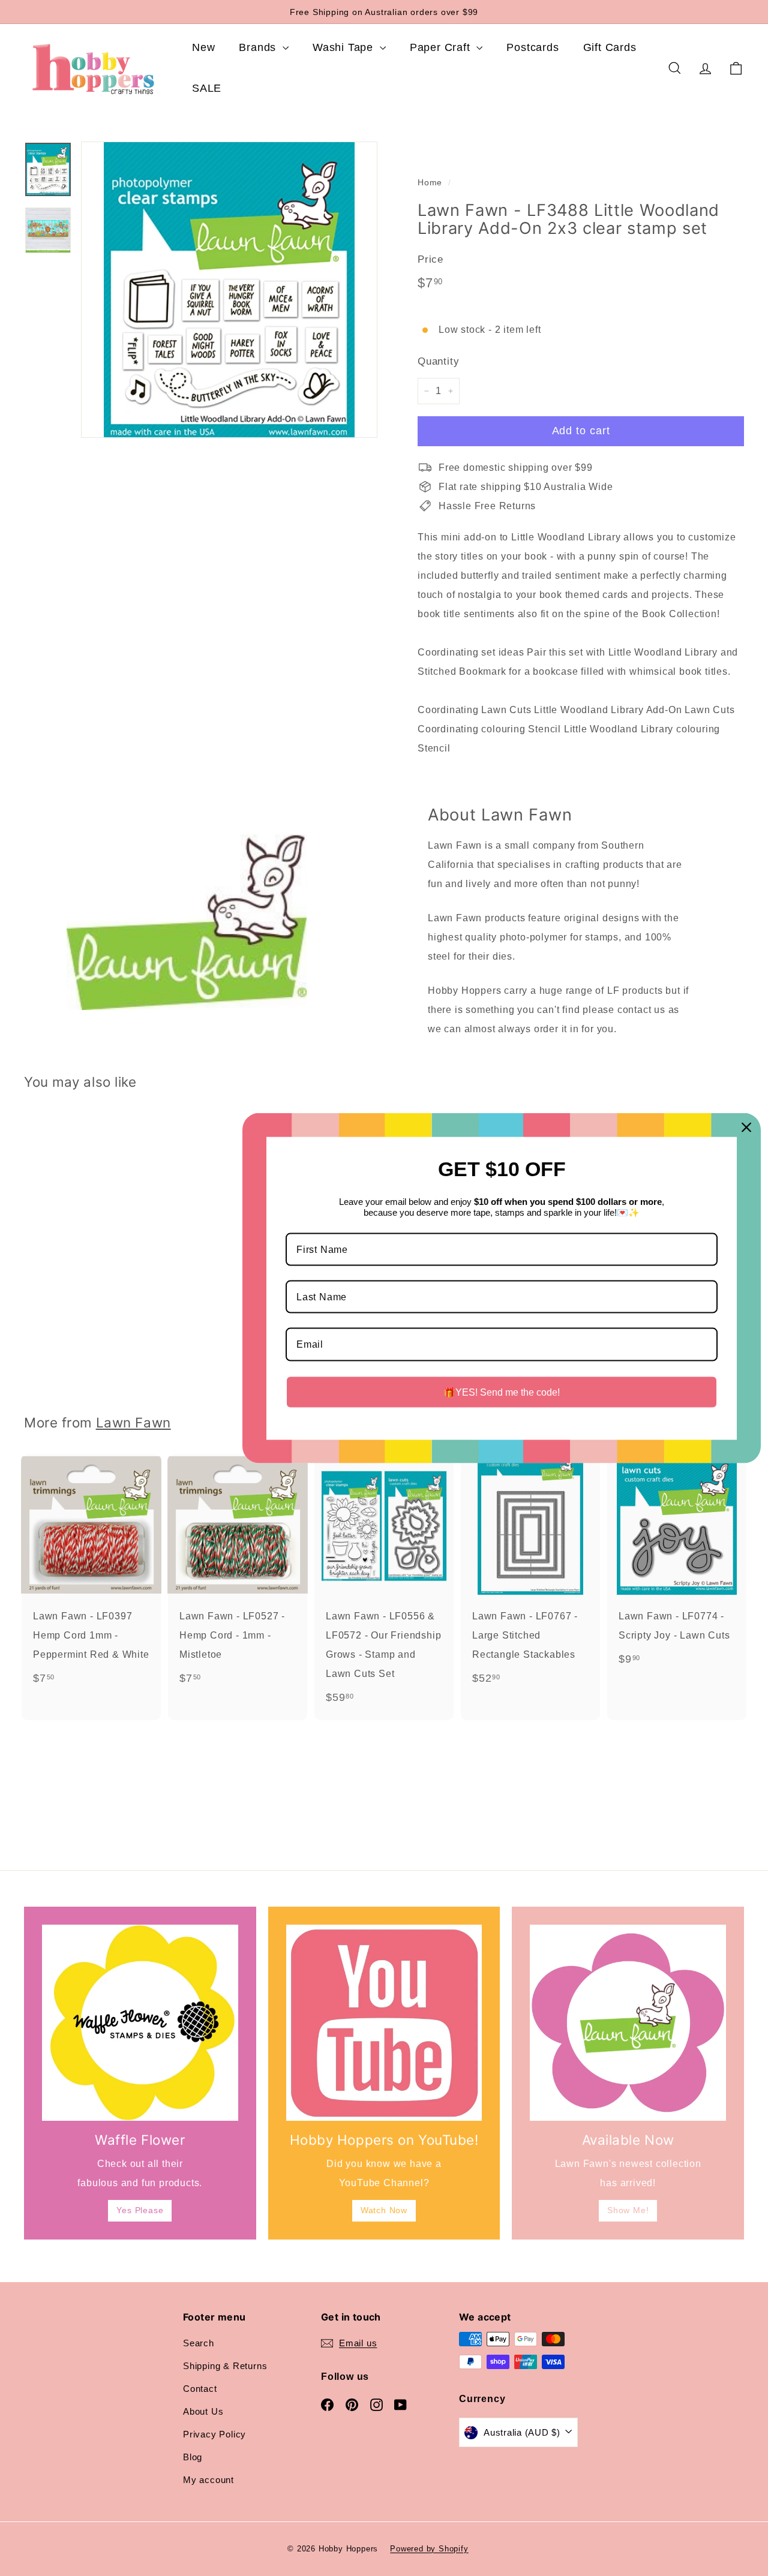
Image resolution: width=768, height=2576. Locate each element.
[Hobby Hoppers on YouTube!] (384, 2023)
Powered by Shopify (429, 2549)
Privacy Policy (214, 2434)
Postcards (532, 47)
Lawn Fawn (133, 1422)
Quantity (438, 361)
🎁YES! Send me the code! (502, 1392)
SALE (207, 88)
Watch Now (384, 2210)
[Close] (746, 1127)
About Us (203, 2411)
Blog (193, 2457)
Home (430, 183)
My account (208, 2480)
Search (199, 2343)
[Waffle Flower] (140, 2023)
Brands (259, 47)
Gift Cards (610, 47)
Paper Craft (442, 47)
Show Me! (628, 2210)
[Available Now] (628, 2023)
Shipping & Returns (225, 2366)
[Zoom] (229, 290)
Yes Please (140, 2210)
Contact (200, 2389)
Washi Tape (345, 47)
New (203, 47)
